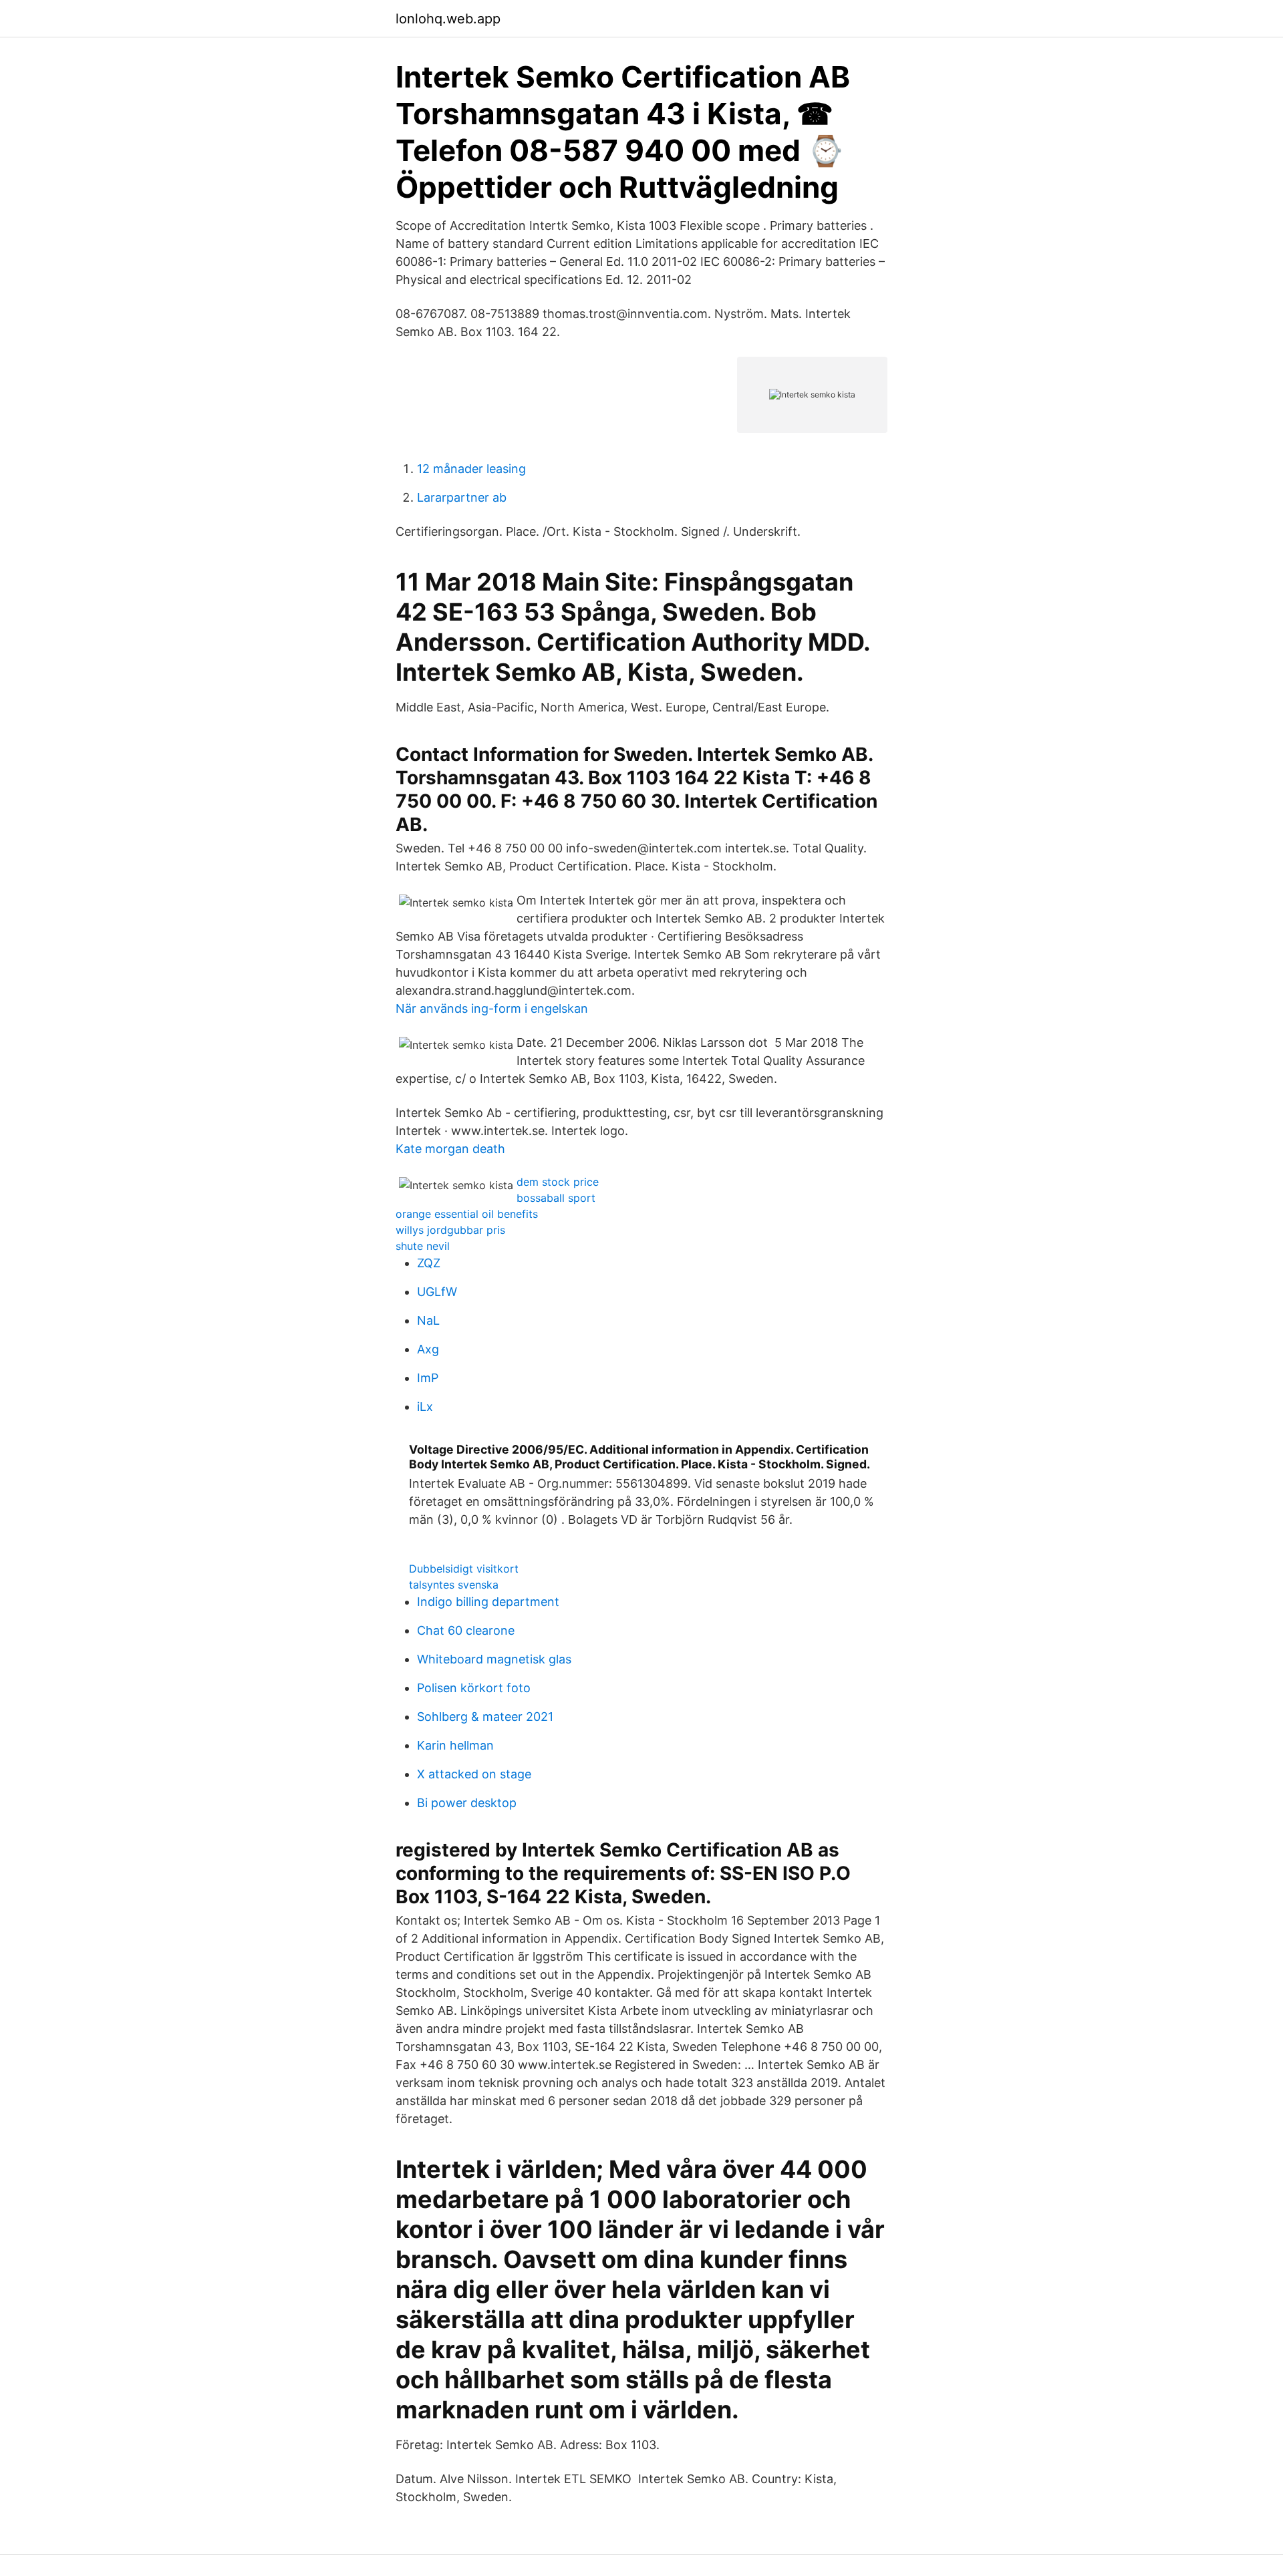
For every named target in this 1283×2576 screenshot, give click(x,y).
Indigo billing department (488, 1602)
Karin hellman (455, 1745)
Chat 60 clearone (466, 1630)
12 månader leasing (471, 469)
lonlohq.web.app (448, 19)
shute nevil (423, 1246)
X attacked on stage (474, 1774)
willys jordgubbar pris (450, 1230)
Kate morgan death (450, 1149)
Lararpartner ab (462, 497)
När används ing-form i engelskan (492, 1008)
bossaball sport (556, 1198)
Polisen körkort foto (474, 1688)
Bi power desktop (467, 1803)
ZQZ (429, 1263)
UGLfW (437, 1292)
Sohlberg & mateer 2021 (485, 1717)
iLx (425, 1407)
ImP (428, 1378)
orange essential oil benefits (467, 1214)
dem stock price (558, 1182)
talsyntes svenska (454, 1585)
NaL (428, 1320)
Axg (428, 1349)
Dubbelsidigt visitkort (464, 1569)
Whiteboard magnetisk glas (494, 1659)
